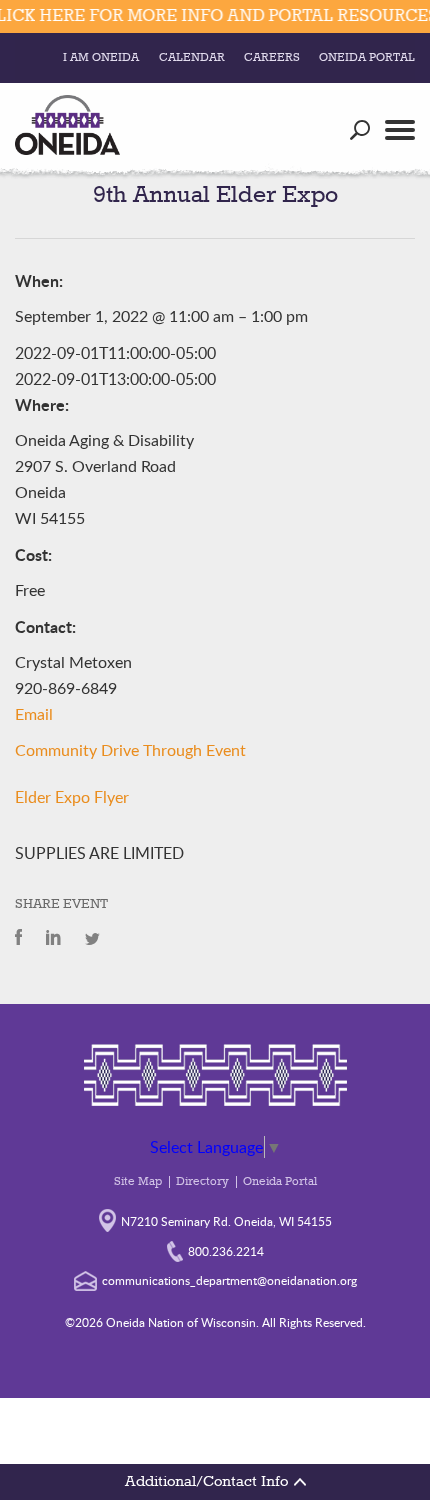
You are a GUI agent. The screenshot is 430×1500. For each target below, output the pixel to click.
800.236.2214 (226, 1251)
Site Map (138, 1182)
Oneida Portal (367, 58)
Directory (202, 1182)
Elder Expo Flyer (72, 797)
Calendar (192, 58)
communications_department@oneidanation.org (229, 1280)
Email (34, 715)
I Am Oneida (101, 58)
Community (56, 751)
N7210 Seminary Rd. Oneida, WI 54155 (226, 1221)
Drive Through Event (173, 751)
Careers (272, 58)
